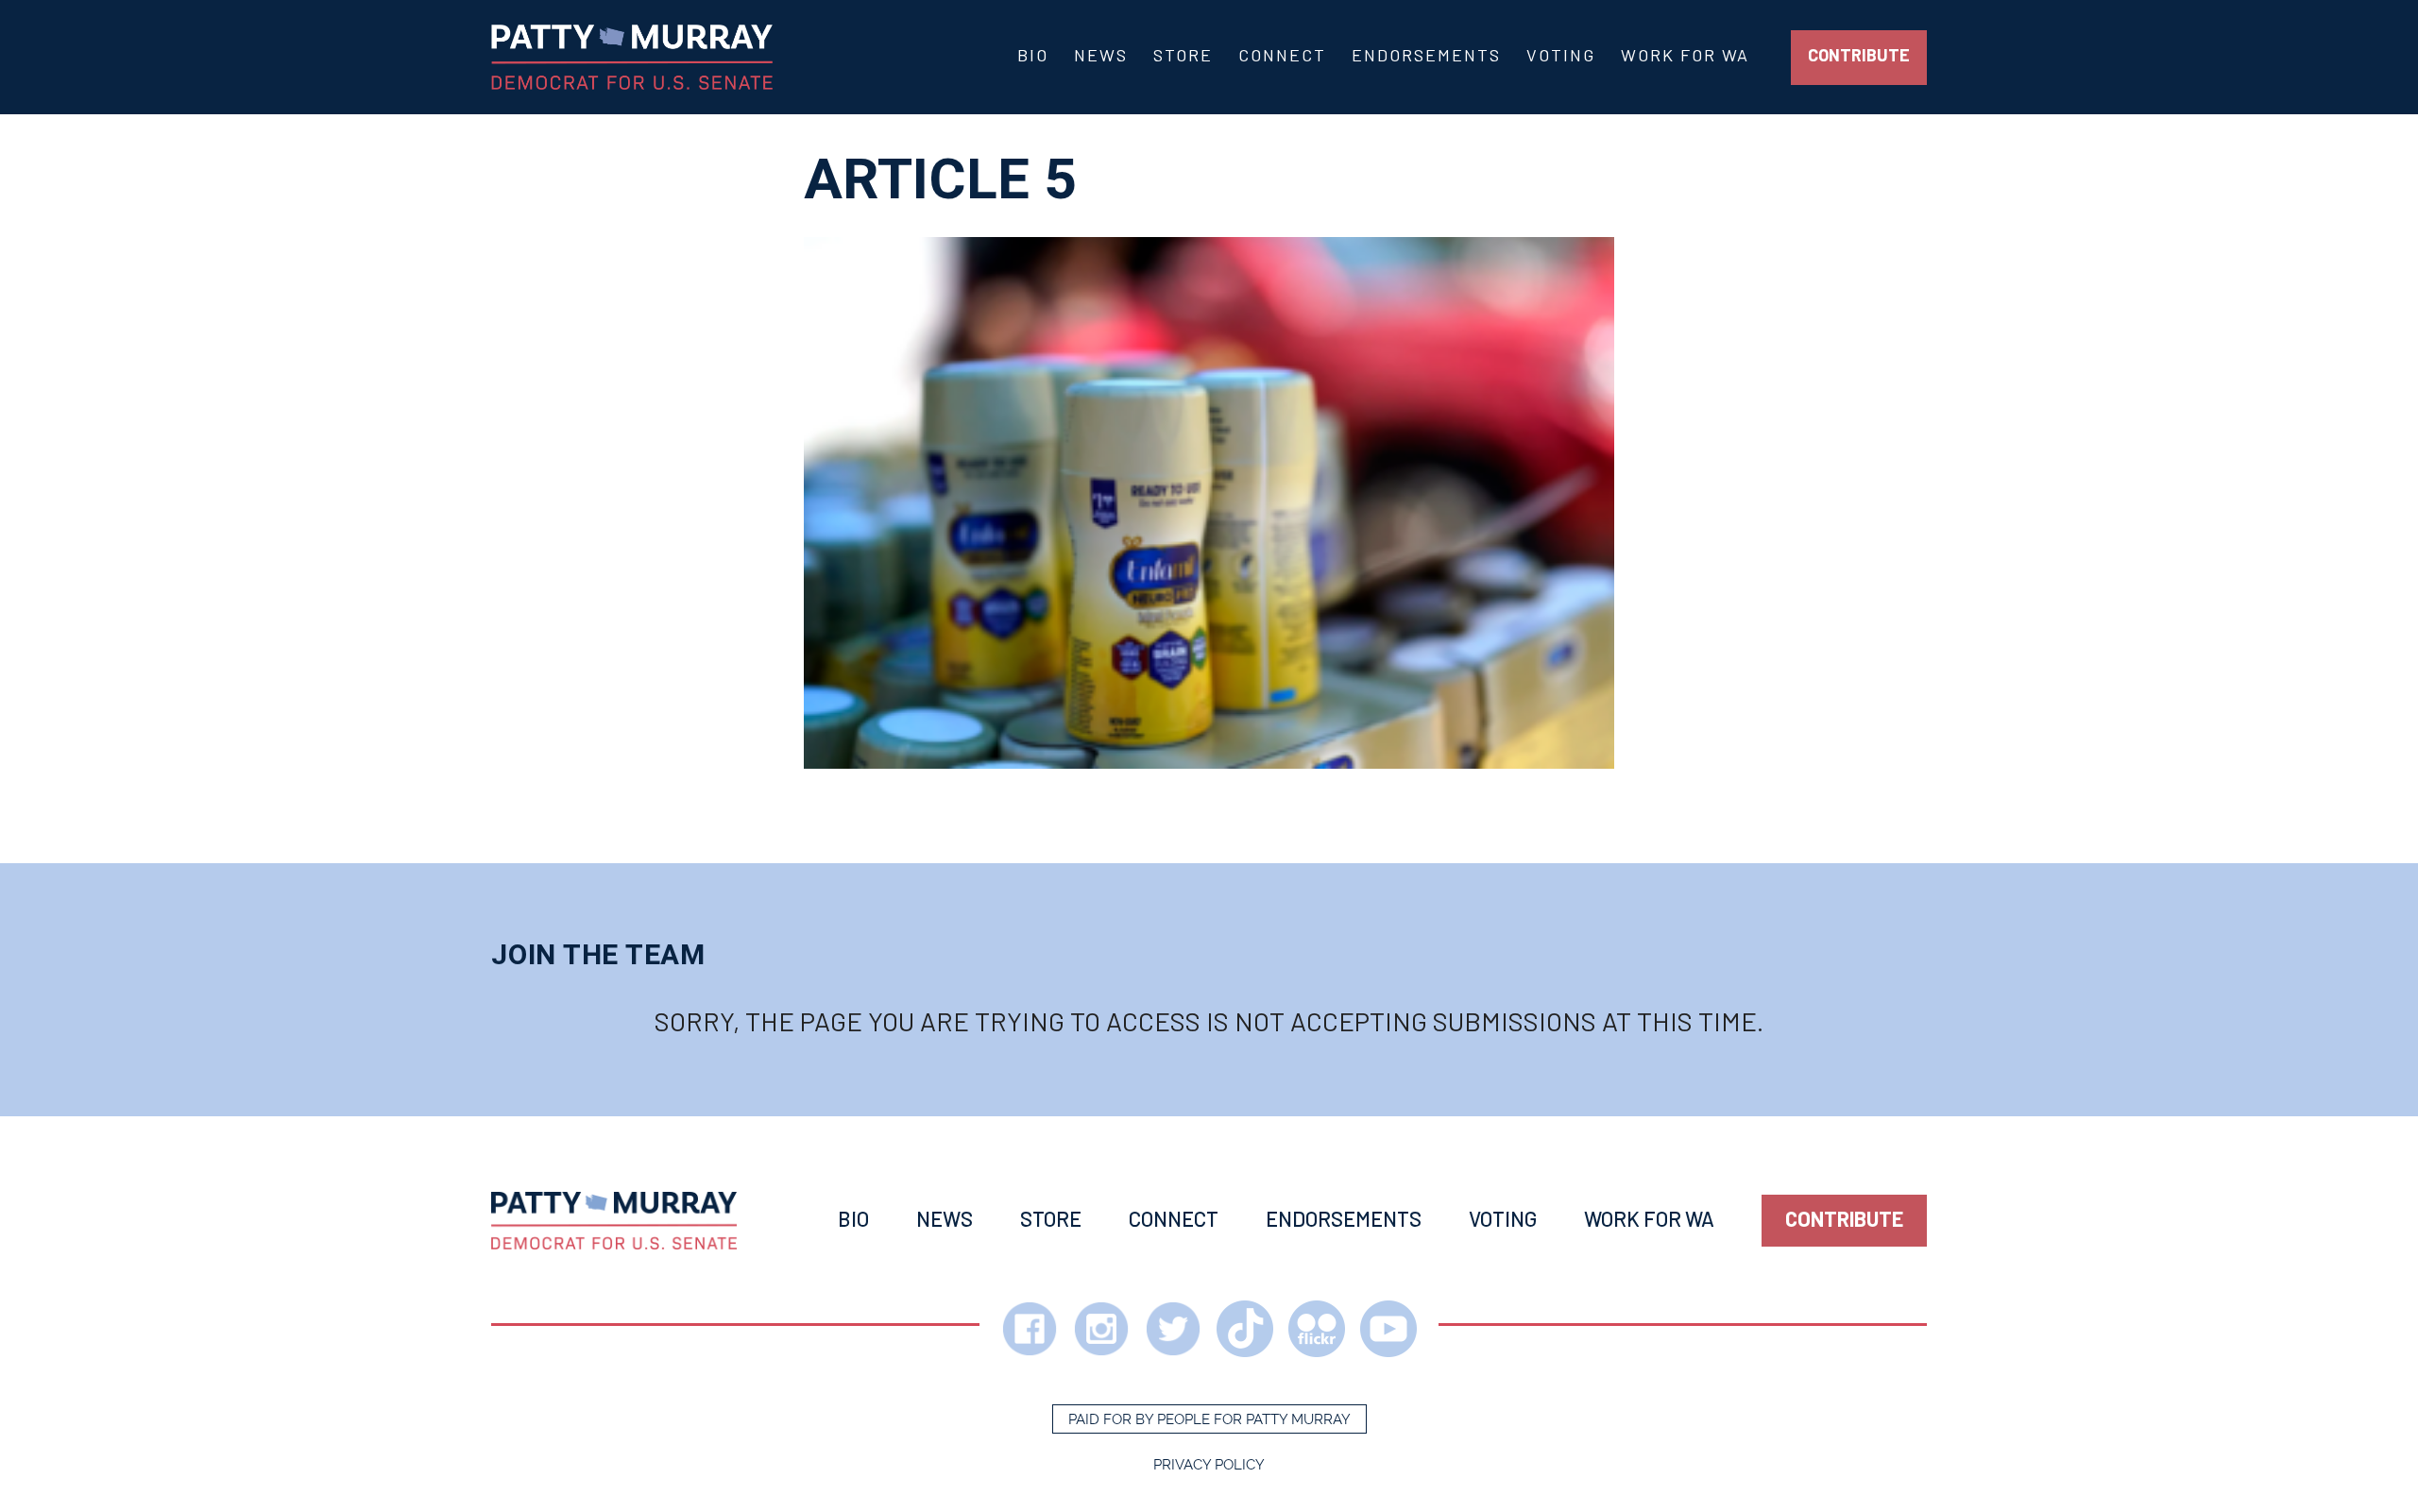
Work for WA (1685, 55)
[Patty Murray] (614, 1221)
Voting (1561, 55)
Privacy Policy (1209, 1465)
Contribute (1859, 55)
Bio (1033, 55)
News (1101, 55)
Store (1183, 55)
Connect (1282, 55)
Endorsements (1426, 55)
